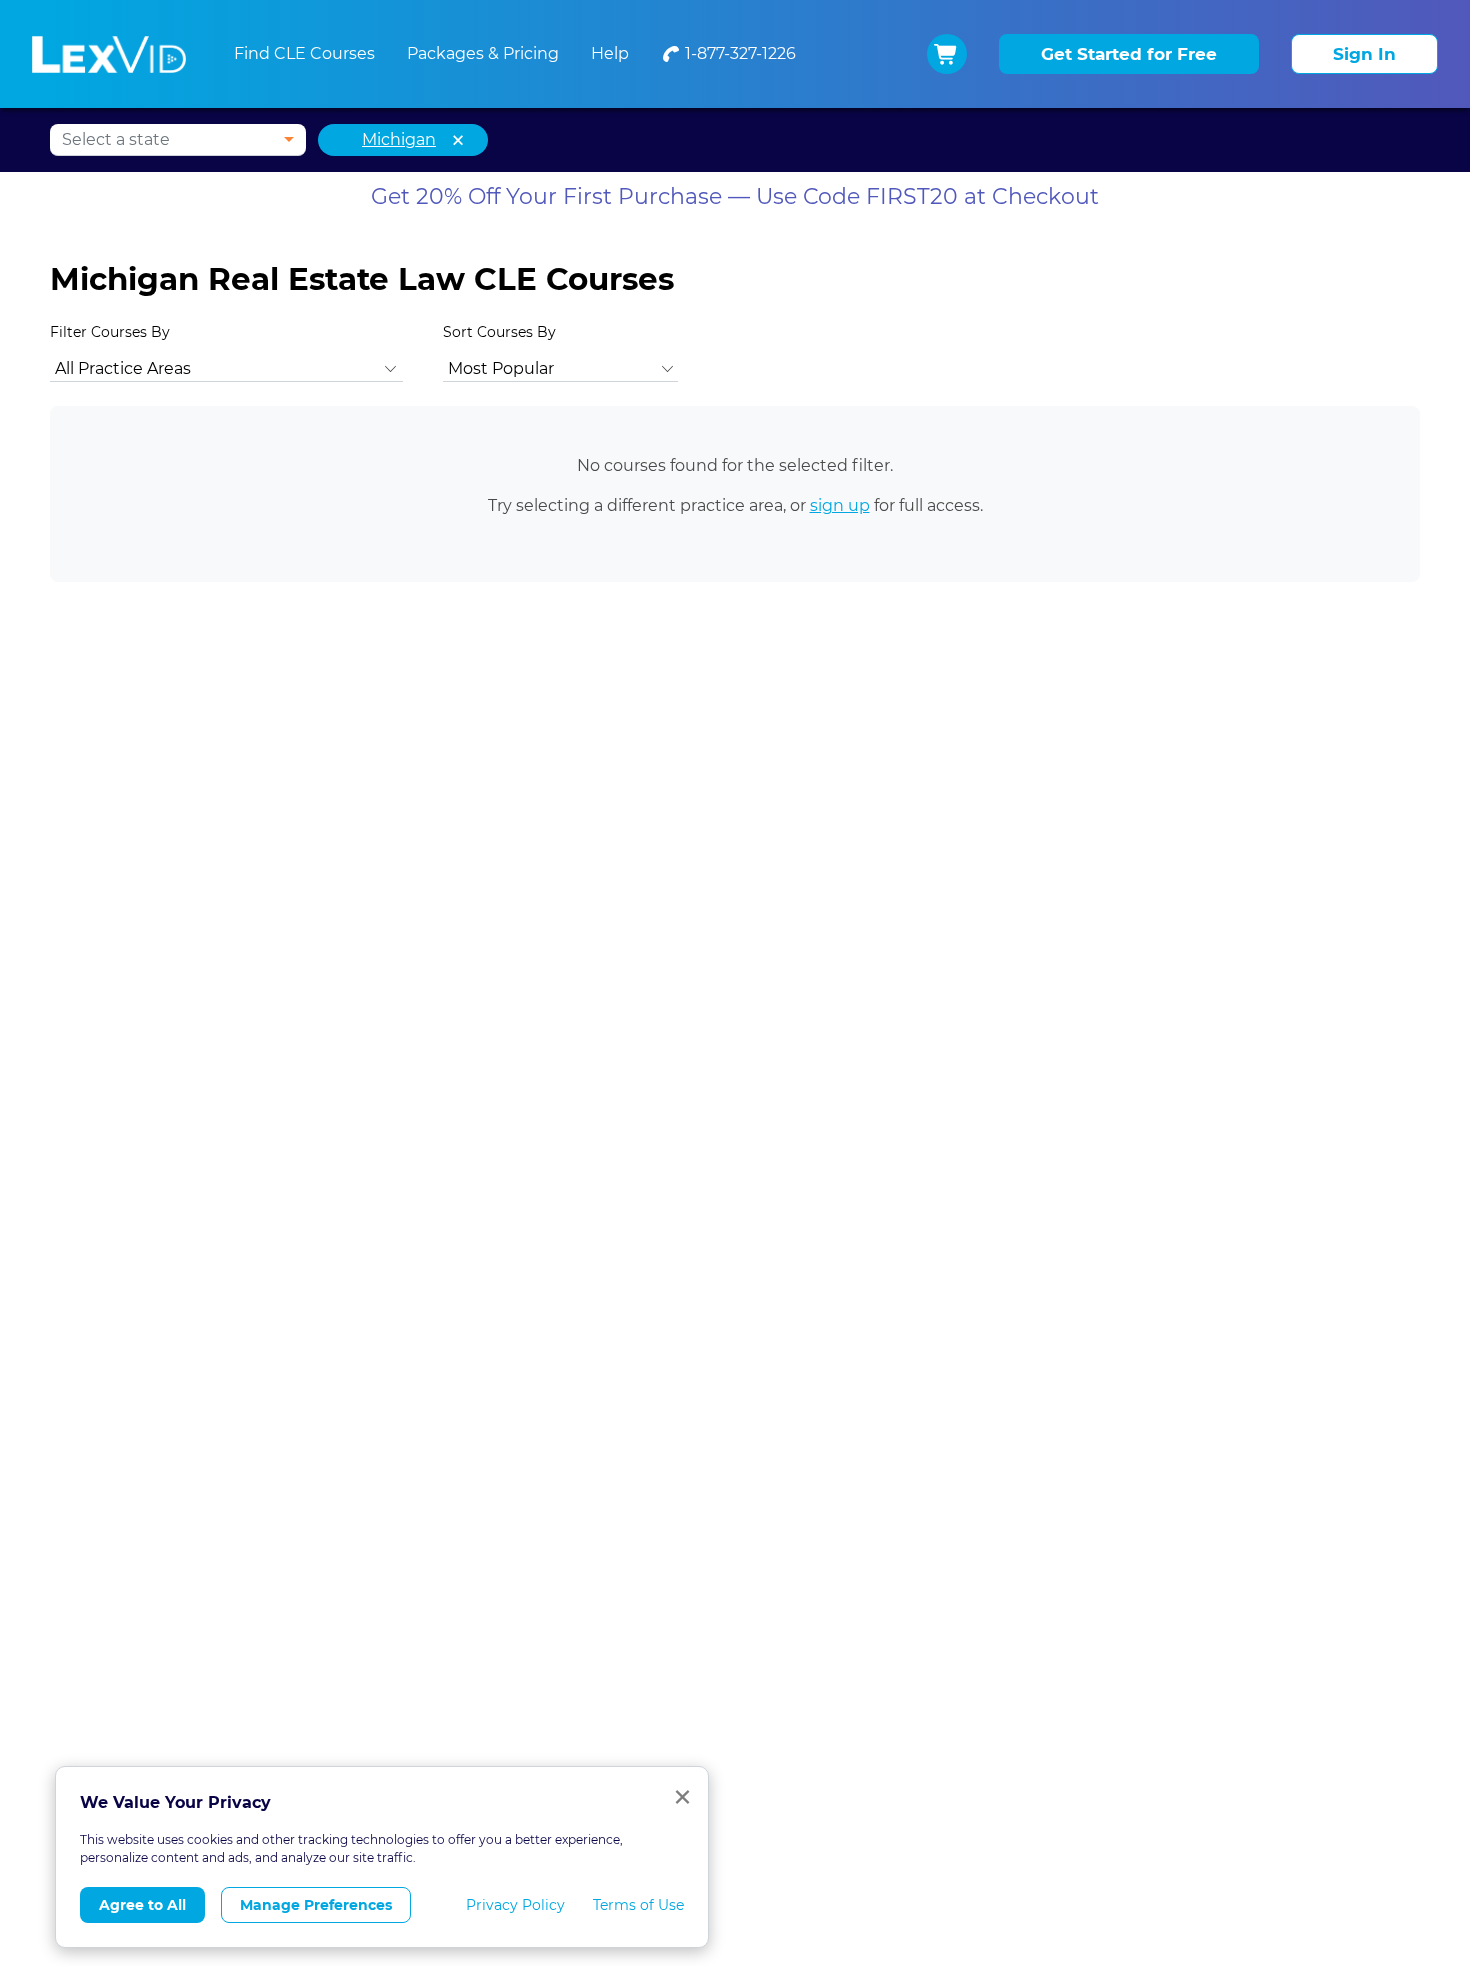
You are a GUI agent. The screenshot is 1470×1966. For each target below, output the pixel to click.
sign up (840, 505)
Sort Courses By (499, 332)
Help (610, 53)
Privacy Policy (515, 1905)
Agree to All (142, 1905)
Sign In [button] (1364, 54)
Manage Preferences (316, 1905)
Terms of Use (638, 1905)
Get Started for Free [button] (1129, 54)
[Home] (109, 54)
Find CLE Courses (304, 53)
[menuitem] (728, 54)
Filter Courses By (110, 332)
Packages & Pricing (483, 53)
